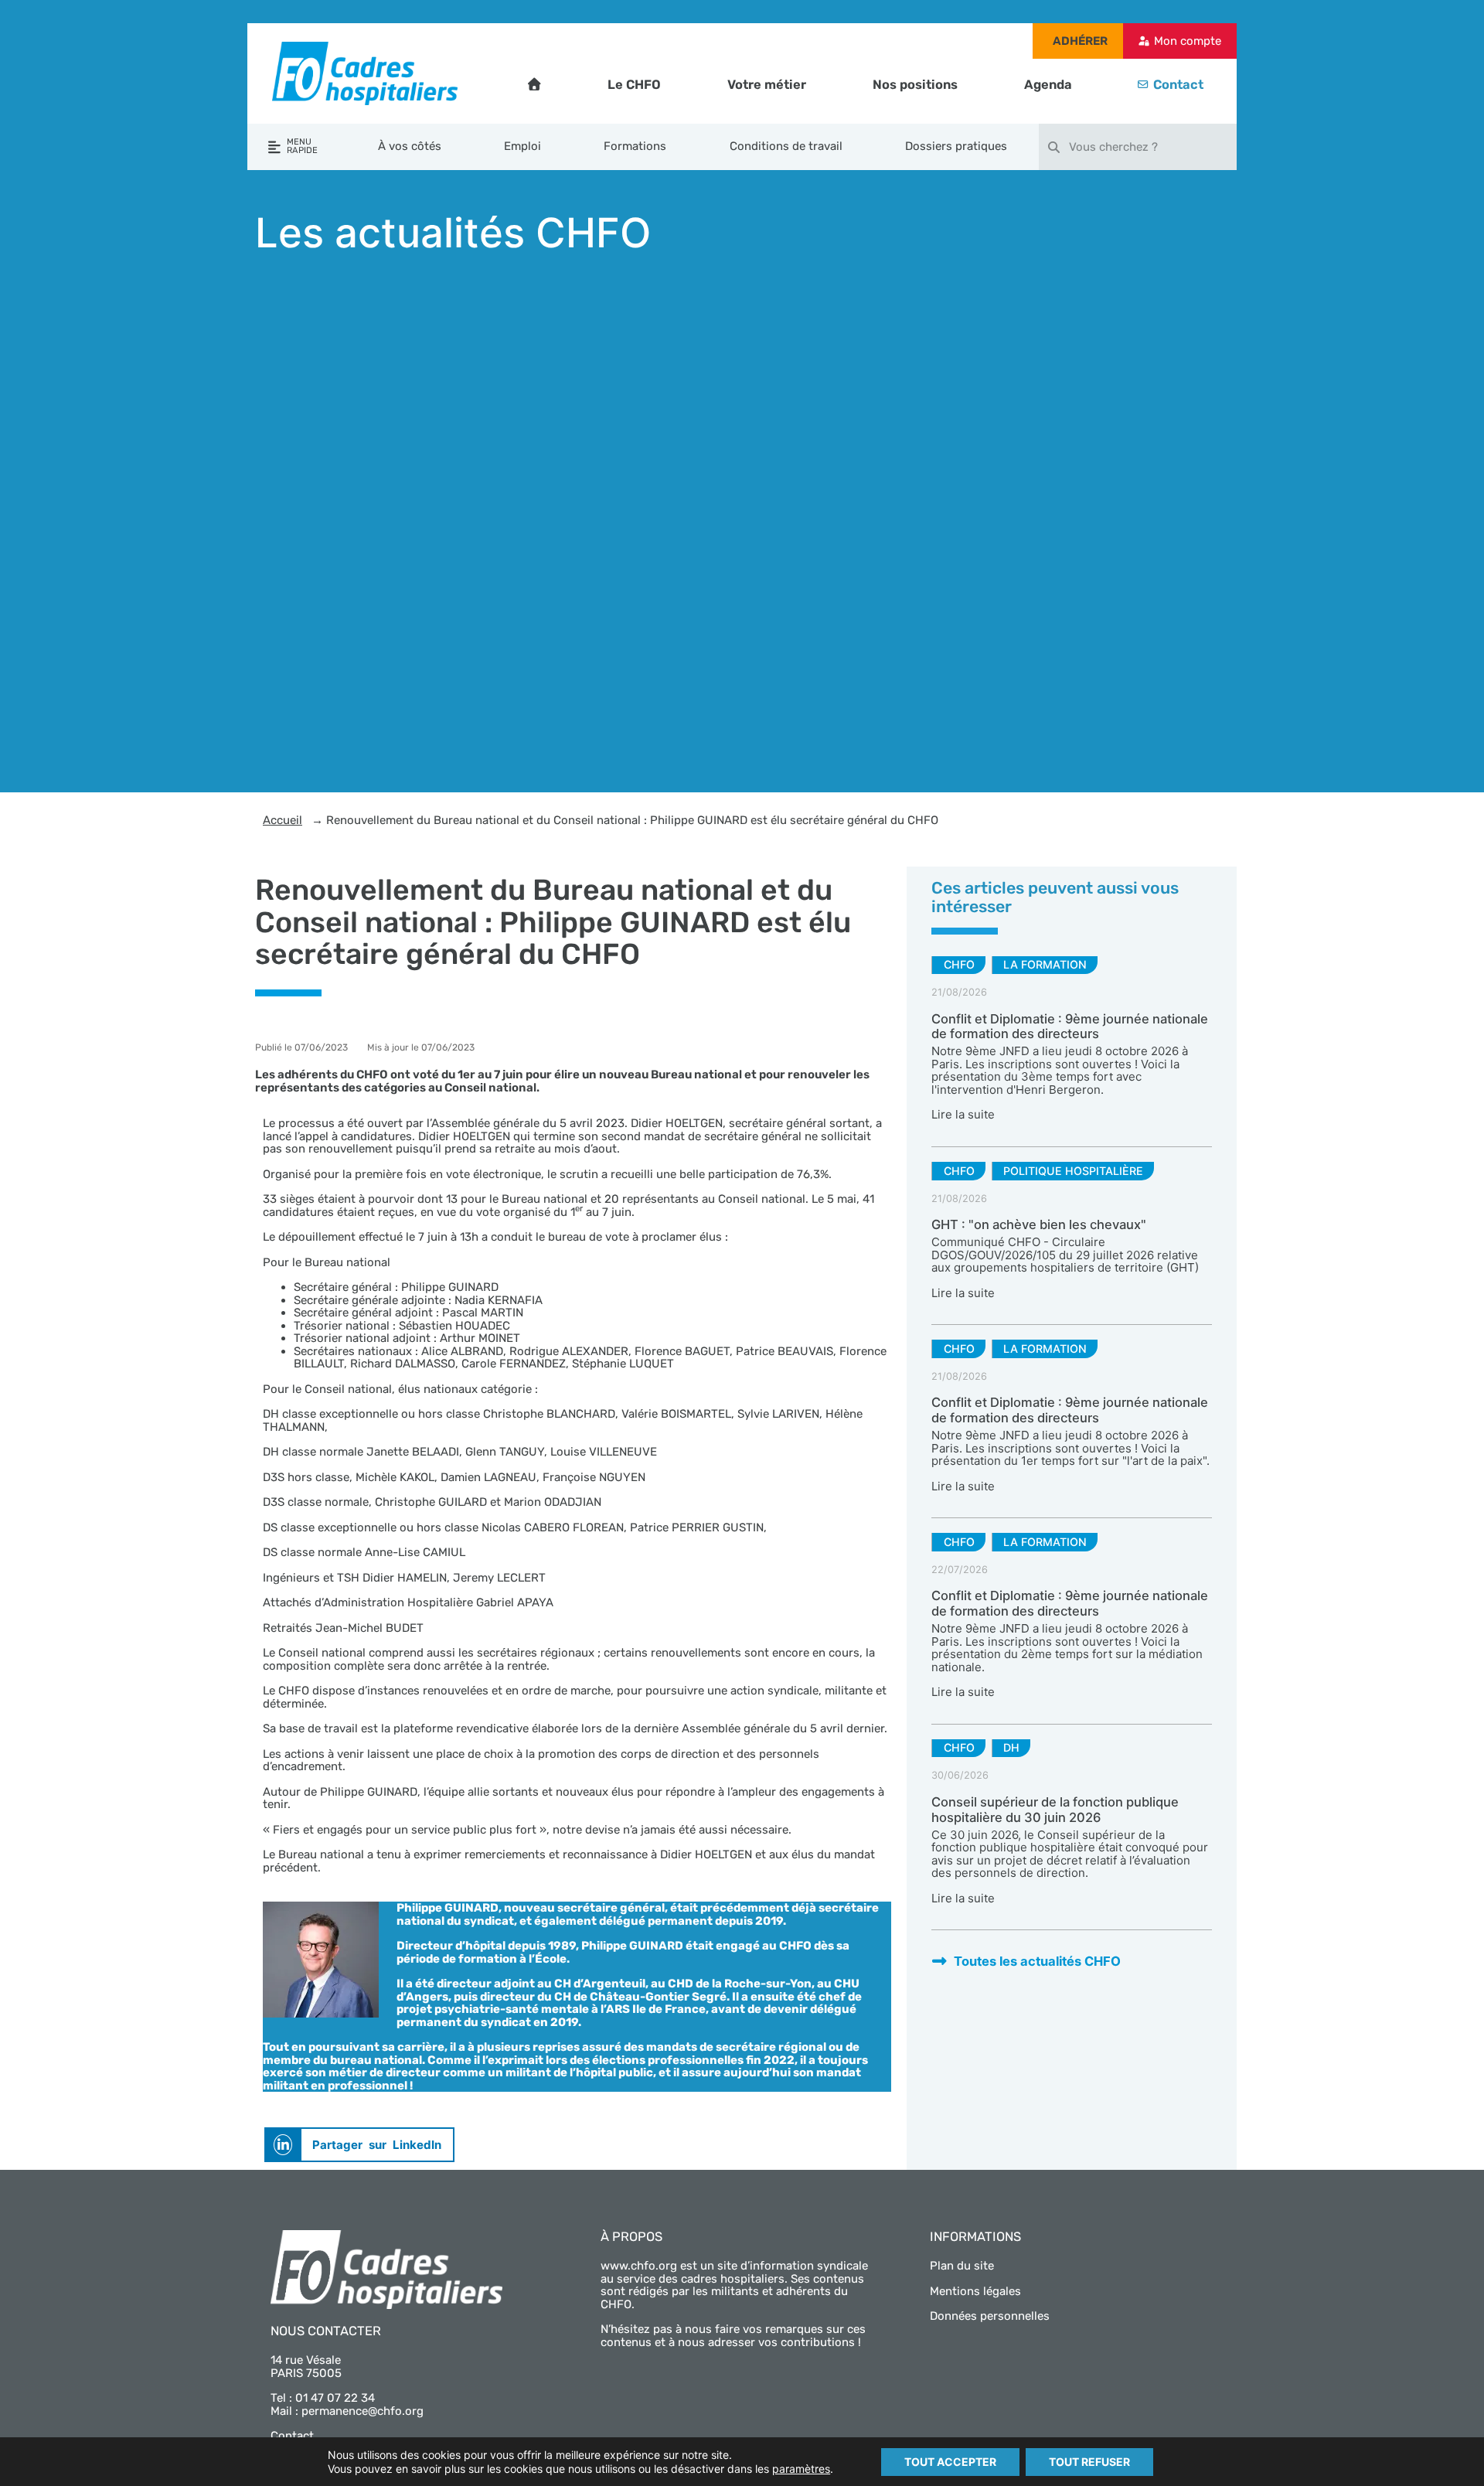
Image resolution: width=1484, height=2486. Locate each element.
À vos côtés (410, 146)
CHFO (959, 964)
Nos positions (915, 85)
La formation (1045, 964)
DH (1011, 1747)
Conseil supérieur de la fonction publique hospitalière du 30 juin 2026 (1055, 1810)
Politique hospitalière (1073, 1171)
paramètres (801, 2469)
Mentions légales (975, 2291)
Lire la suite (963, 1114)
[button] (359, 2145)
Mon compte (1188, 41)
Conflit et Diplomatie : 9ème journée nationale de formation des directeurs (1070, 1027)
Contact (1178, 85)
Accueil (283, 821)
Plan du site (962, 2266)
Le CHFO (634, 85)
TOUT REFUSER (1089, 2462)
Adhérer (1080, 41)
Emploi (522, 146)
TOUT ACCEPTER (950, 2462)
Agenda (1048, 85)
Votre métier (767, 85)
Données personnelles (990, 2316)
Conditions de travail (786, 146)
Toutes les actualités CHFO (1037, 1961)
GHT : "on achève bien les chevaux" (1039, 1224)
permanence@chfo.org (362, 2411)
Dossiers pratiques (956, 146)
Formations (635, 146)
